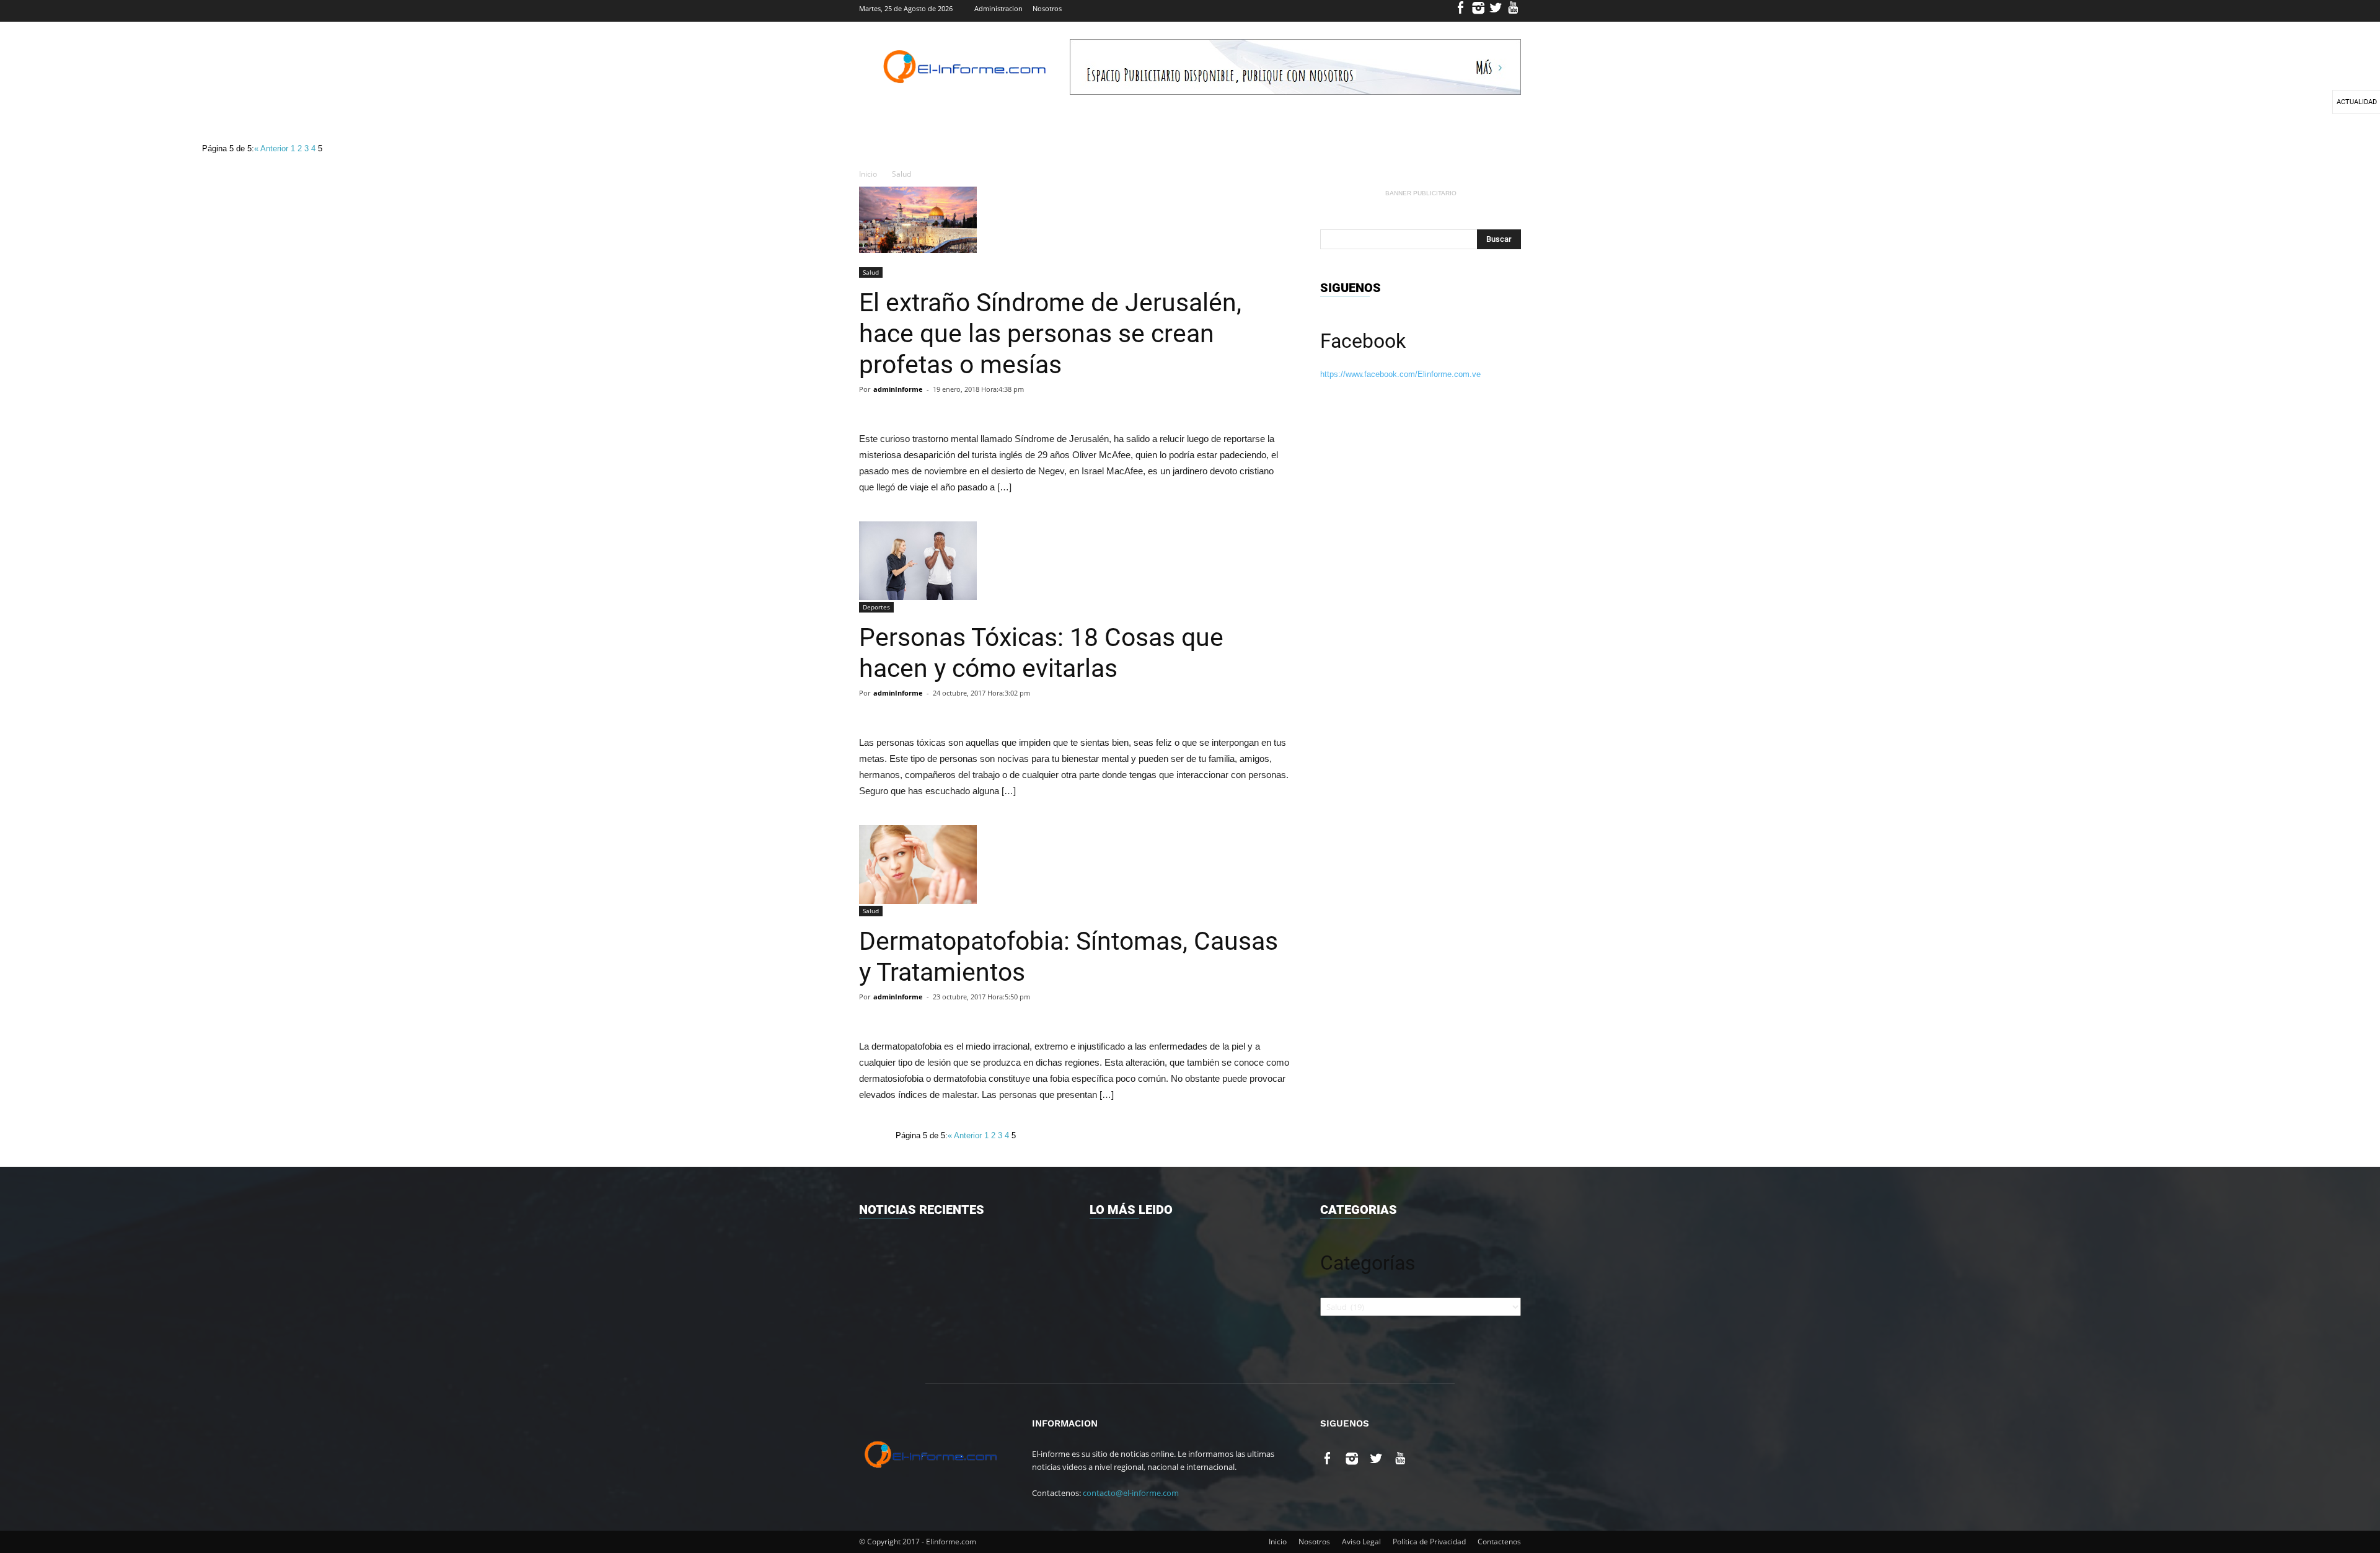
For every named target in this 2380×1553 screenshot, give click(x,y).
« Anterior (272, 148)
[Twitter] (1496, 11)
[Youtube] (1513, 11)
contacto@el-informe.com (1131, 1493)
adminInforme (898, 389)
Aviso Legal (1361, 1542)
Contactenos (1499, 1542)
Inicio (868, 174)
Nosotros (1047, 8)
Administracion (998, 8)
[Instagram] (1479, 11)
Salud (901, 174)
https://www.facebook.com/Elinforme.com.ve (1400, 374)
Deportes (876, 607)
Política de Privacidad (1429, 1542)
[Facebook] (1461, 11)
